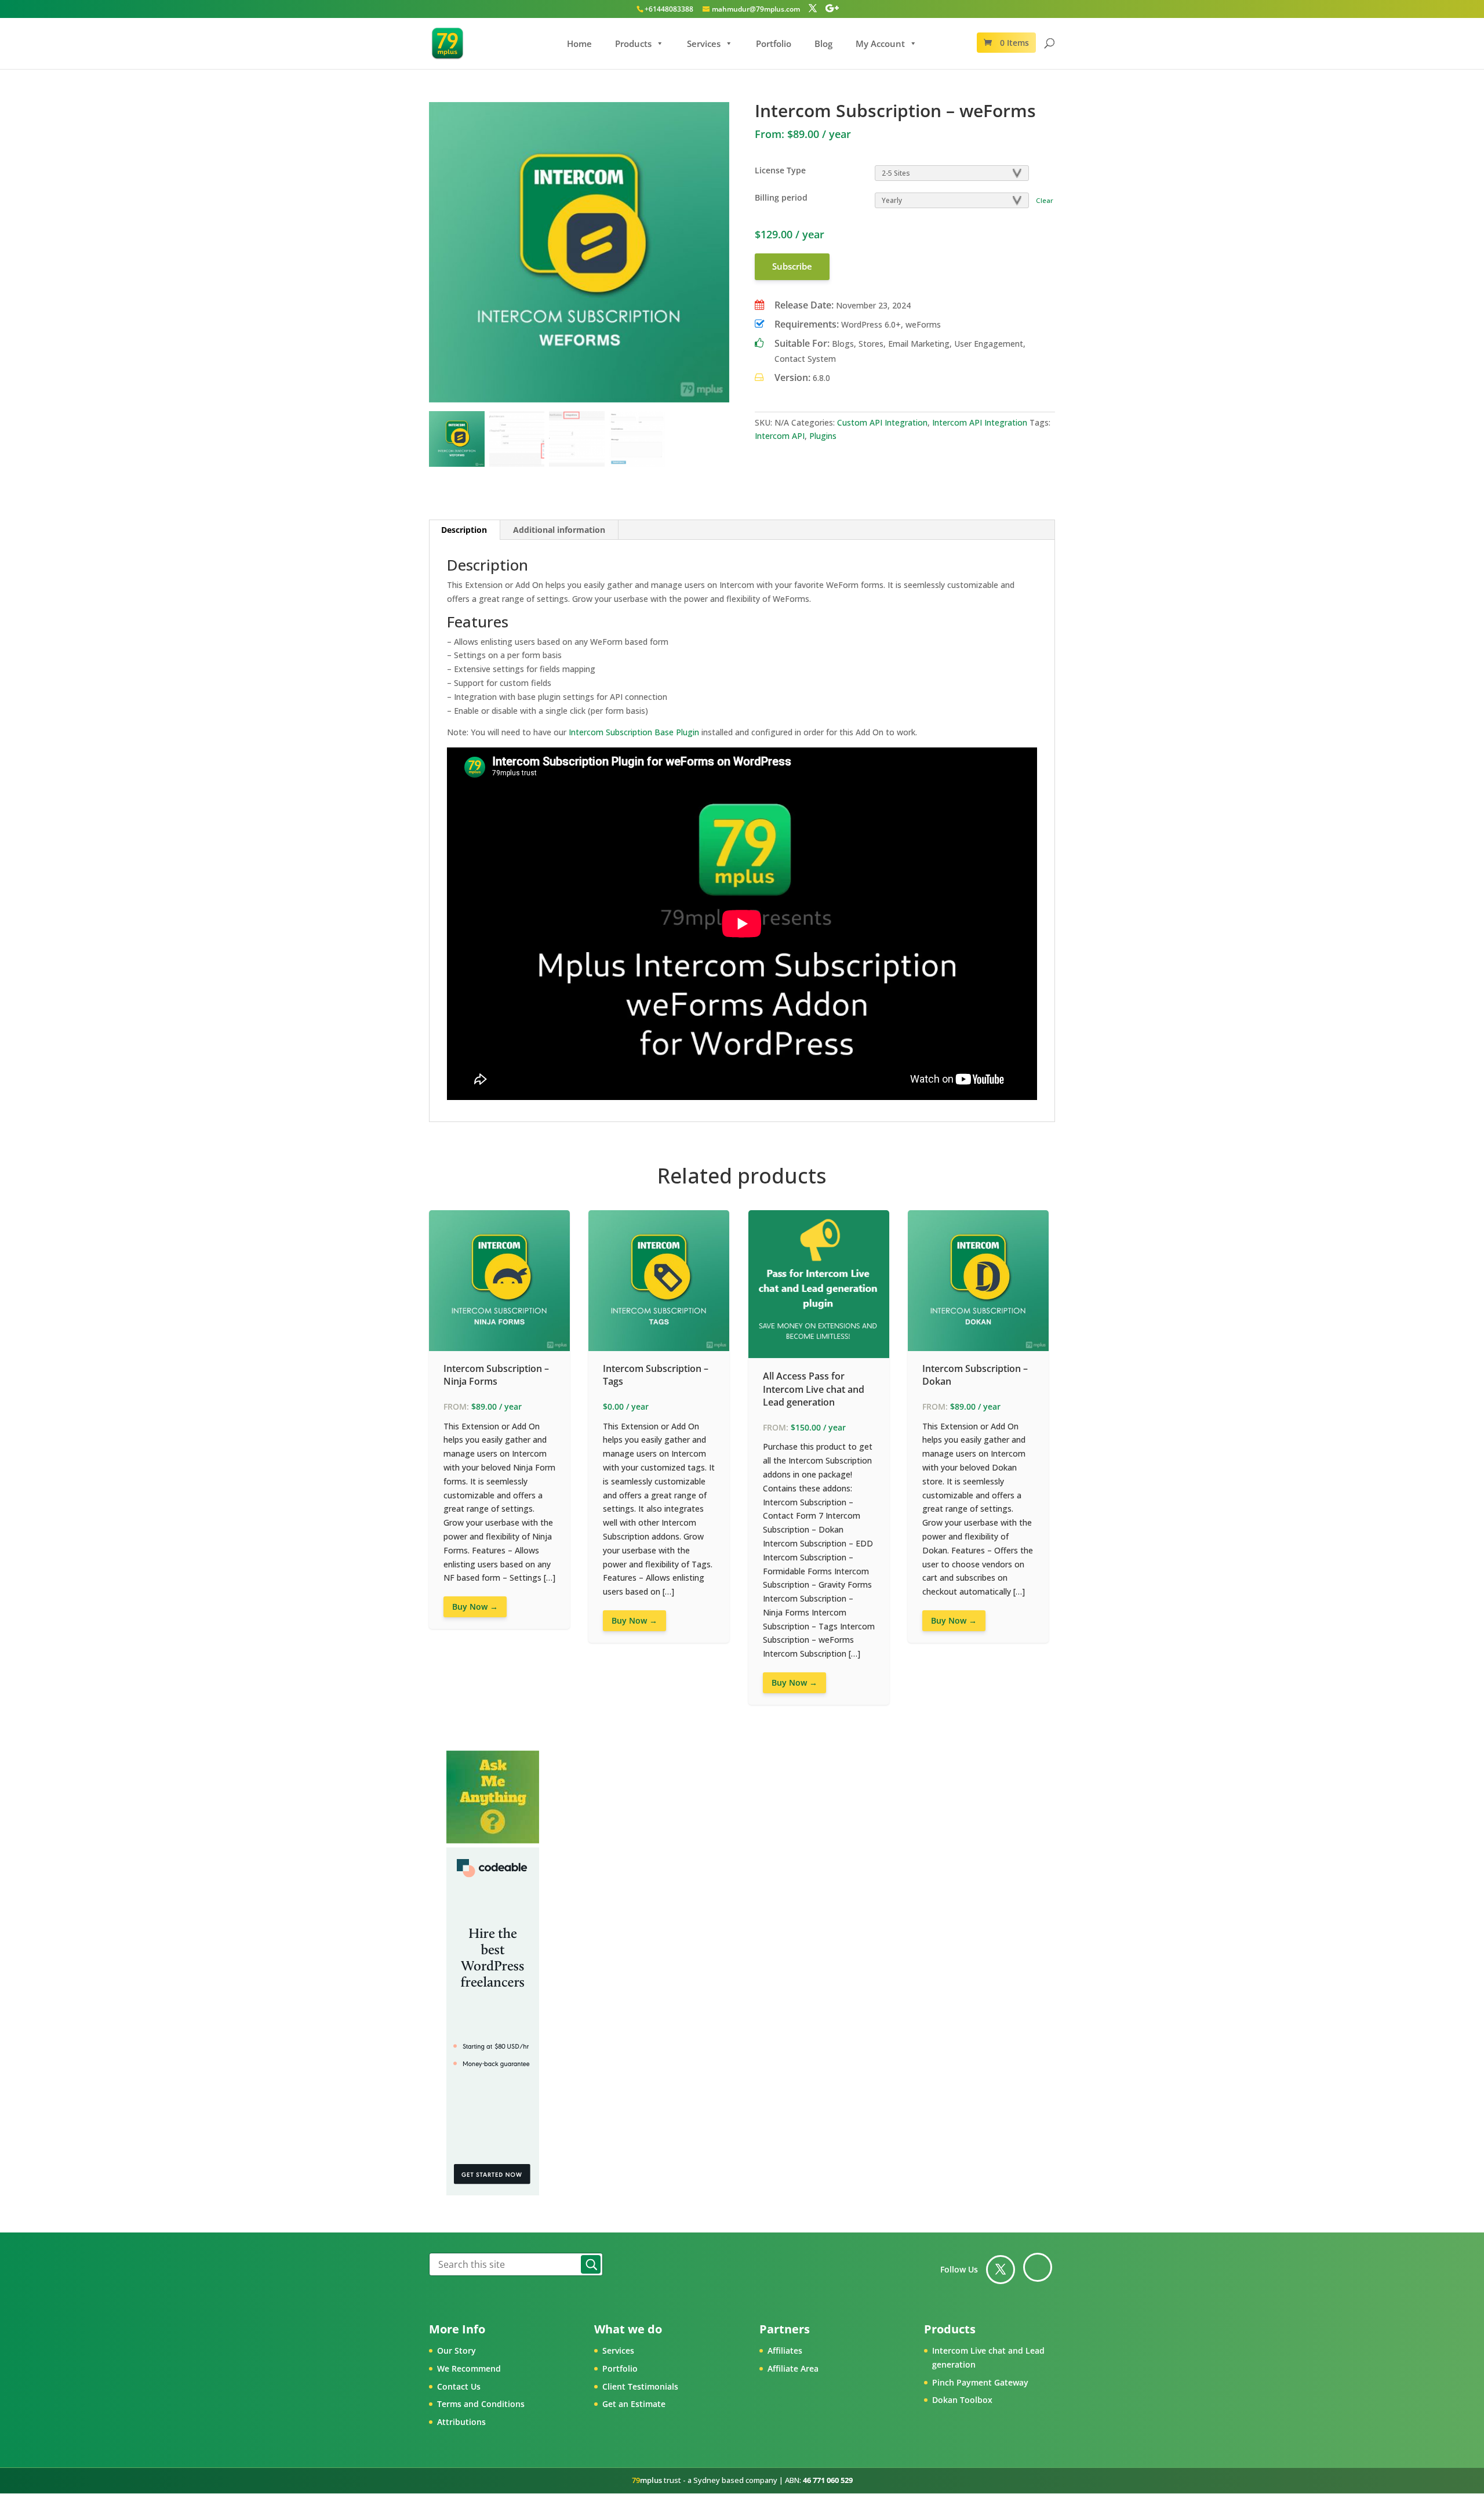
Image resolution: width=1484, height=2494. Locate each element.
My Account (880, 43)
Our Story (457, 2350)
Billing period (781, 197)
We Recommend (469, 2368)
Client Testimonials (640, 2386)
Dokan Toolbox (962, 2400)
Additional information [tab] (559, 530)
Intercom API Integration (980, 422)
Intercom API (780, 436)
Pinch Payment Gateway (980, 2382)
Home (579, 43)
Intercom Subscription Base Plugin (634, 732)
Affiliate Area (793, 2368)
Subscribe (792, 266)
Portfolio (774, 43)
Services (704, 43)
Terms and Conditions (481, 2404)
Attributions (461, 2422)
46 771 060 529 (828, 2480)
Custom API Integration (882, 422)
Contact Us (459, 2386)
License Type (780, 170)
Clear (1045, 200)
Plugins (823, 436)
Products (633, 43)
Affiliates (785, 2350)
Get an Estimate (634, 2404)
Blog (823, 43)
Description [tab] (464, 530)
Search (591, 2264)
